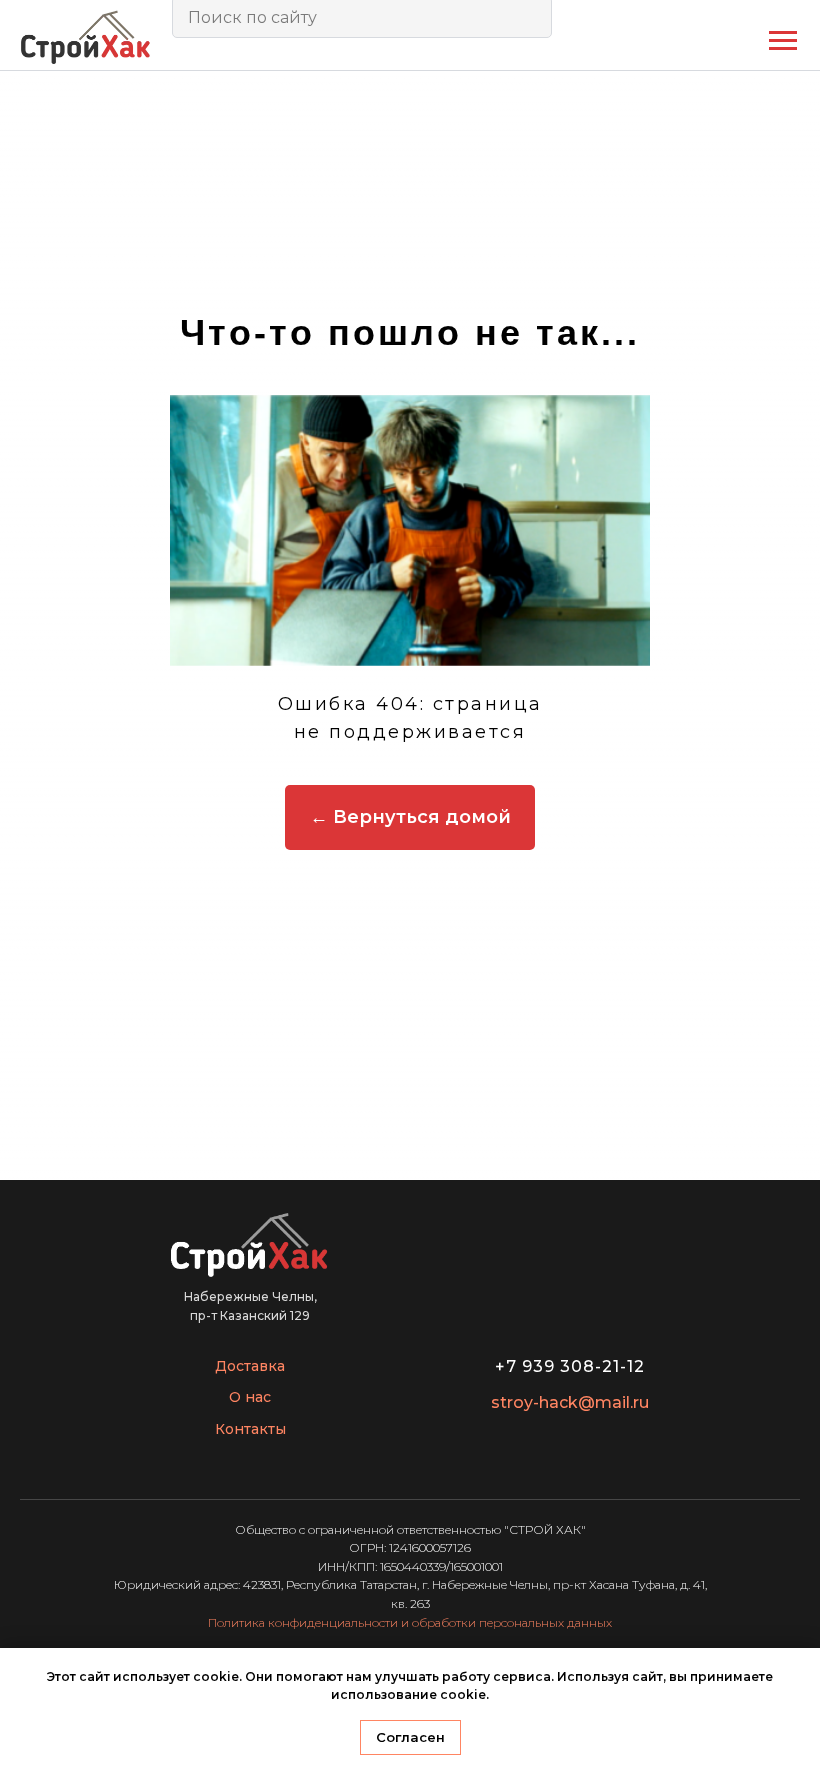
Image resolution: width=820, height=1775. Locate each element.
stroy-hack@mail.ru (570, 1402)
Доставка (250, 1366)
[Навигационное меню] (783, 41)
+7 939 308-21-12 (570, 1366)
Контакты (250, 1429)
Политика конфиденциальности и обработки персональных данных (410, 1622)
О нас (250, 1397)
